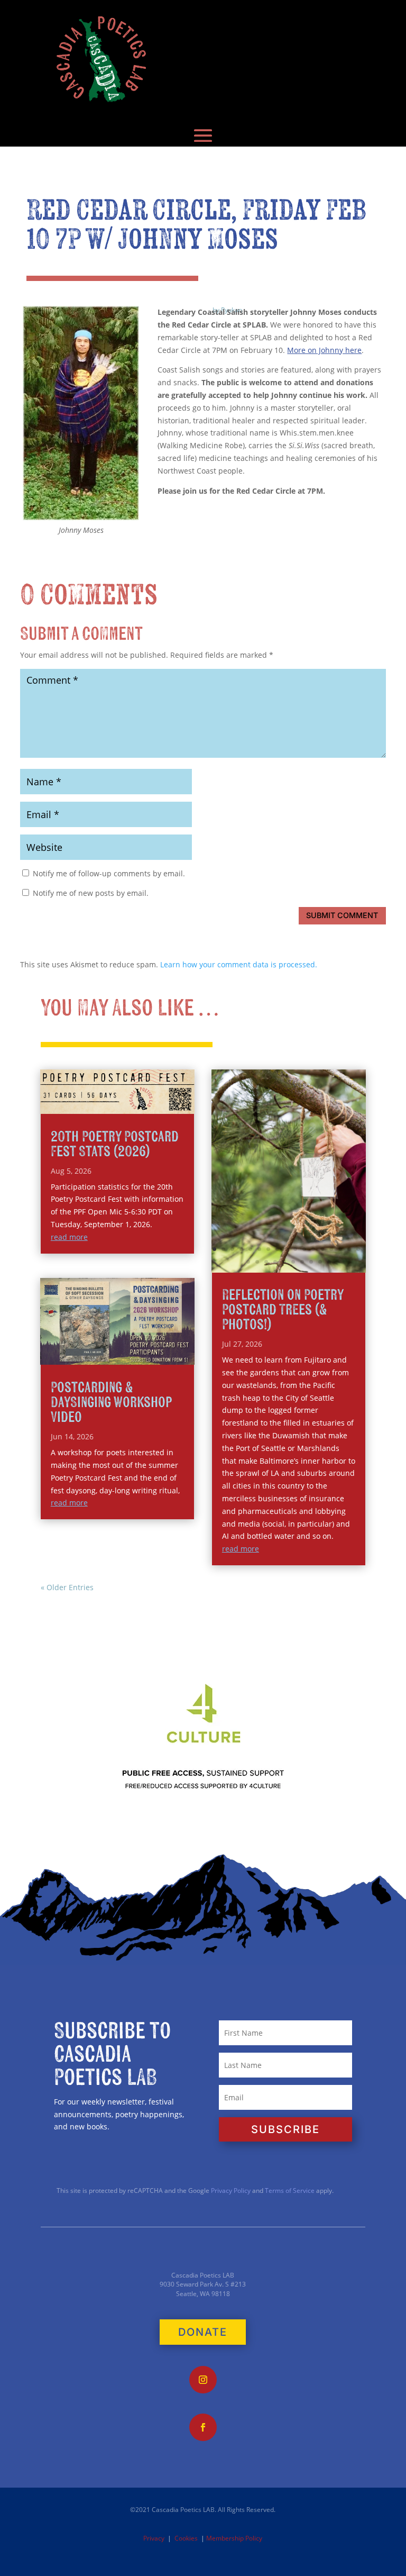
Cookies (186, 2538)
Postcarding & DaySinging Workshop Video (111, 1403)
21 (275, 1262)
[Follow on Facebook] (203, 2427)
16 (349, 1249)
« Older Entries (67, 1587)
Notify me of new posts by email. (91, 893)
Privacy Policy (230, 2190)
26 (320, 1262)
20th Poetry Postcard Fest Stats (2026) (115, 1144)
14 (331, 1249)
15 (340, 1249)
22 (284, 1262)
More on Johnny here (324, 350)
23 (293, 1262)
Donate (203, 2332)
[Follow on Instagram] (203, 2380)
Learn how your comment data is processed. (239, 964)
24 (302, 1262)
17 (358, 1249)
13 (322, 1249)
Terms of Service (290, 2190)
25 (311, 1262)
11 (304, 1249)
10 (295, 1249)
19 (257, 1262)
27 (329, 1262)
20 (266, 1262)
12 (313, 1249)
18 (248, 1262)
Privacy (154, 2538)
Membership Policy (234, 2538)
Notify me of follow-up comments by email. (109, 873)
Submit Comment (342, 915)
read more (69, 1237)
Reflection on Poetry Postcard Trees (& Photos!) (283, 1310)
